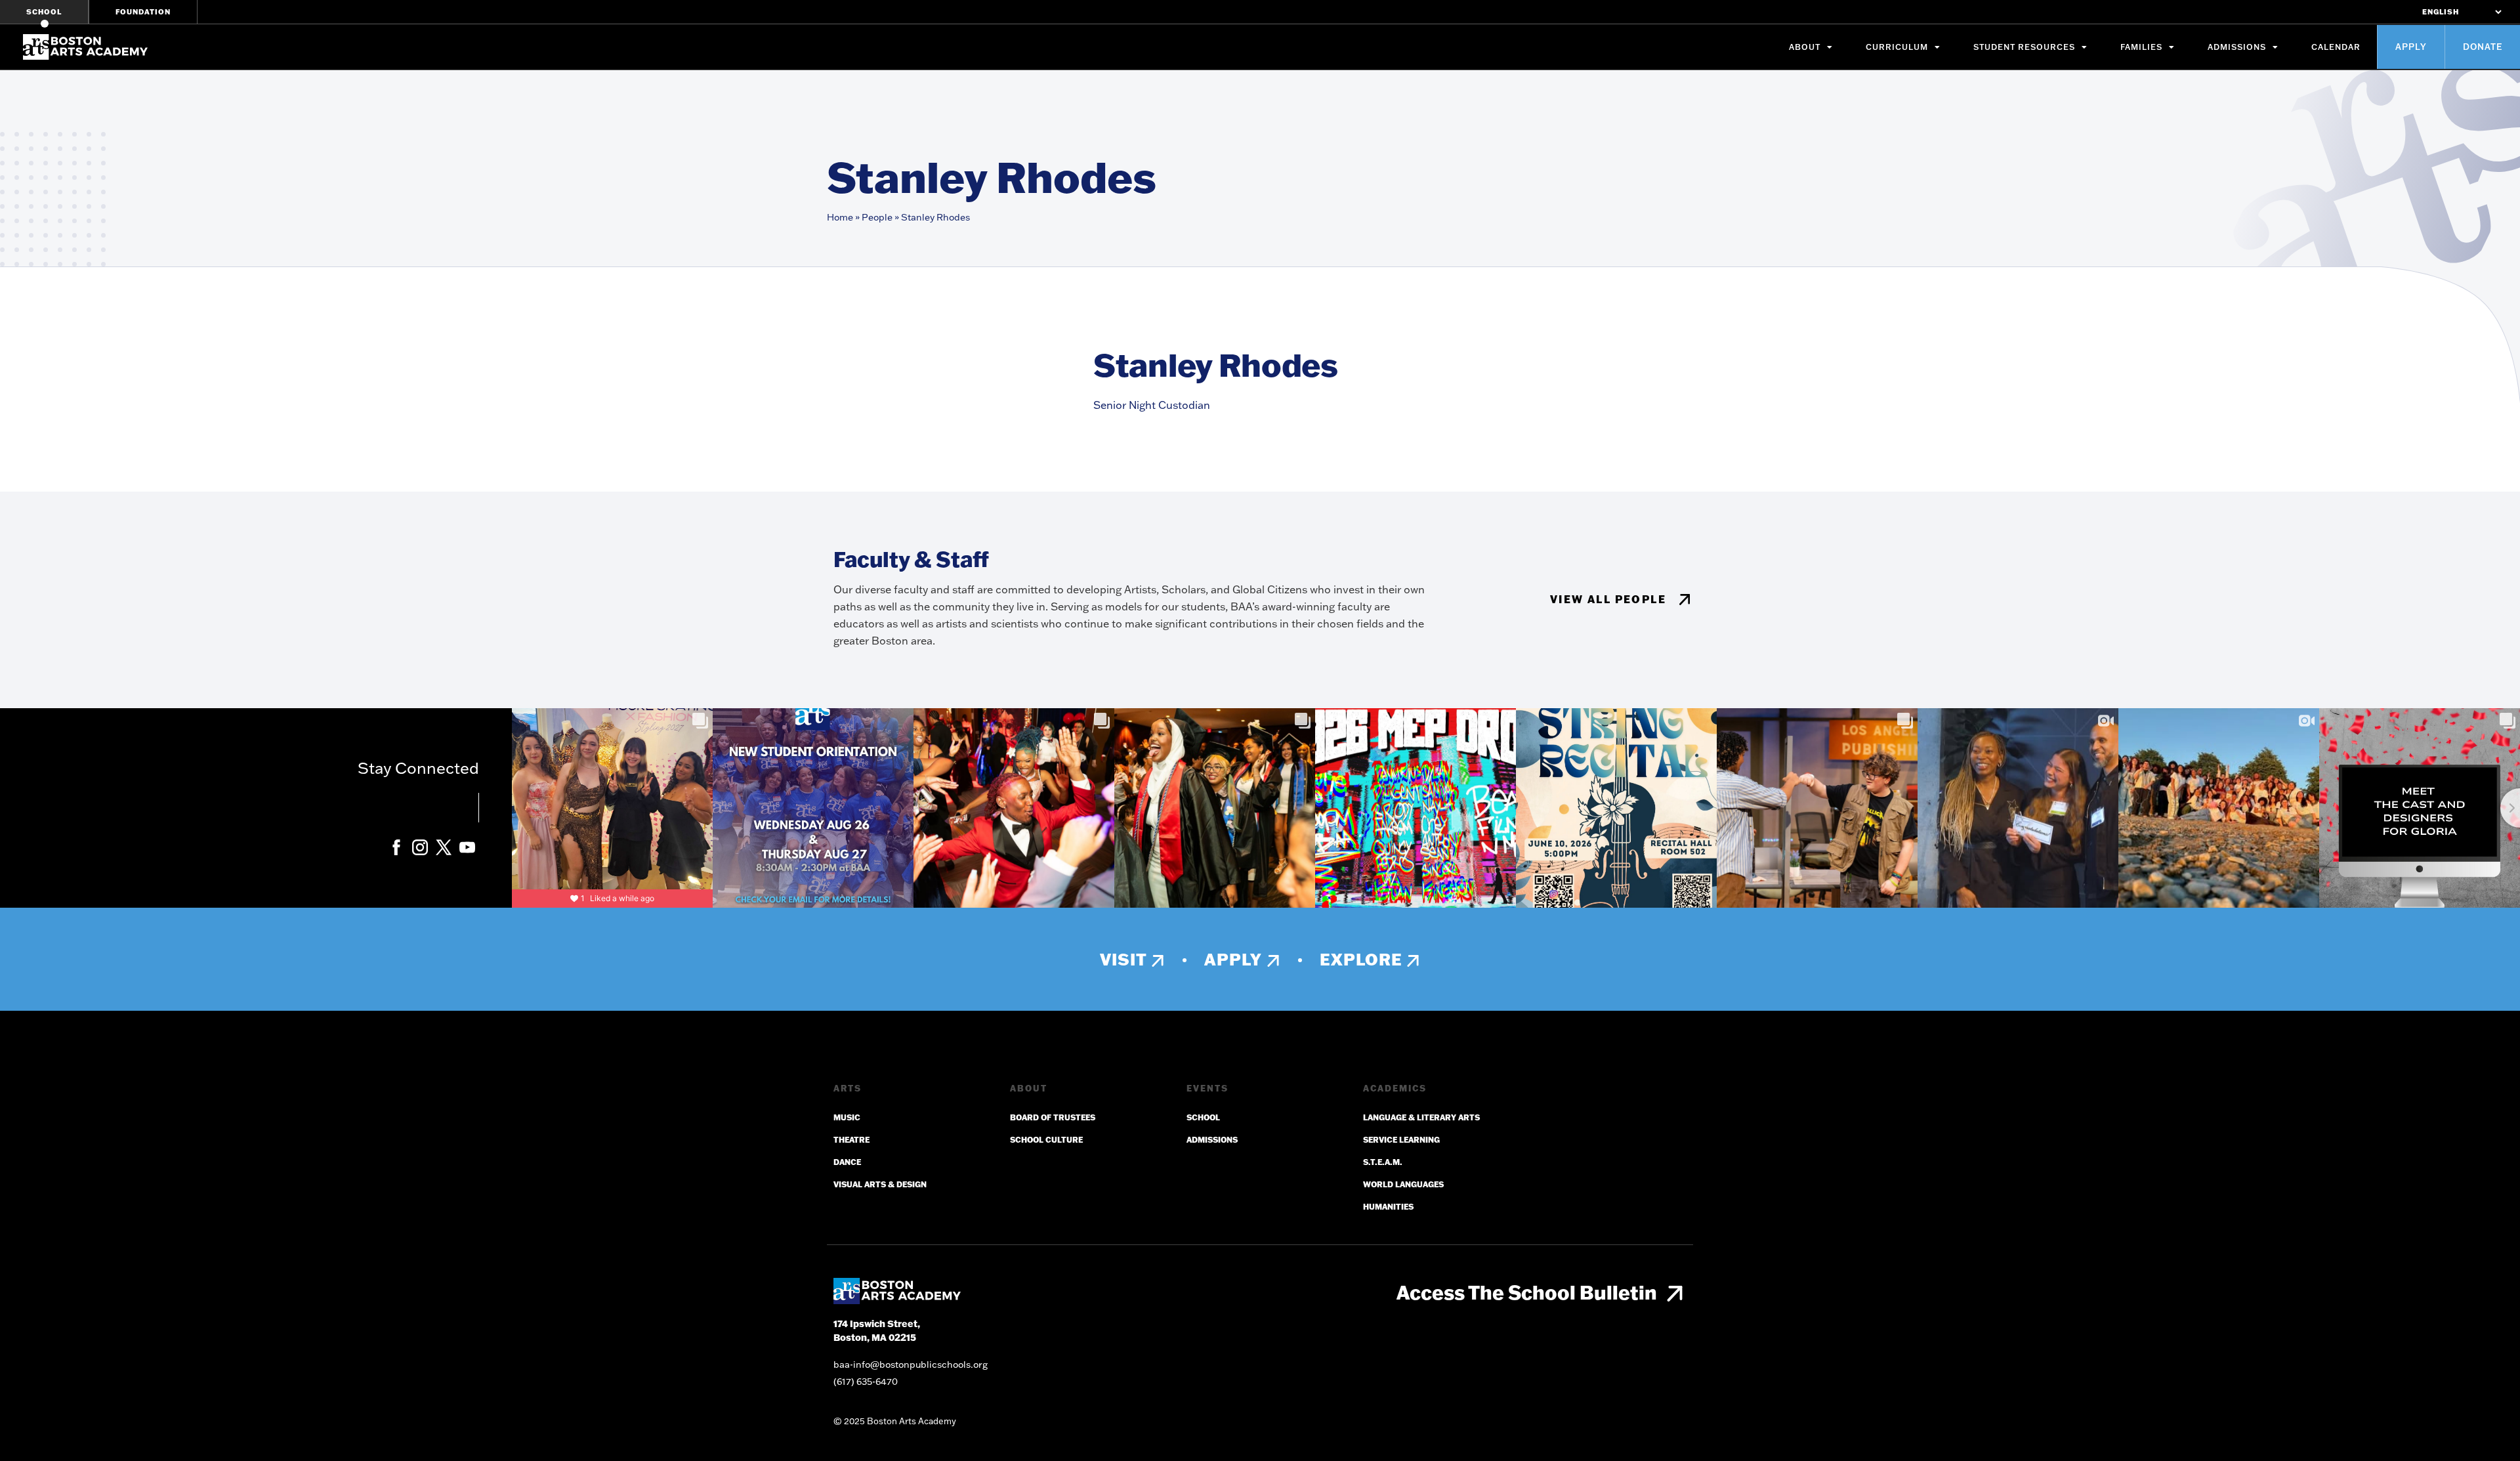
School (44, 12)
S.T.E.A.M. (1383, 1162)
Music (847, 1117)
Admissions (2237, 47)
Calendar (2336, 47)
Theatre (851, 1140)
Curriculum (1897, 47)
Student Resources (2024, 47)
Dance (847, 1162)
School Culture (1046, 1140)
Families (2141, 47)
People (877, 217)
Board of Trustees (1053, 1117)
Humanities (1388, 1207)
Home (840, 217)
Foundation (143, 12)
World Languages (1403, 1184)
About (1805, 47)
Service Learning (1401, 1140)
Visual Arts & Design (880, 1184)
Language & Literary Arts (1421, 1117)
